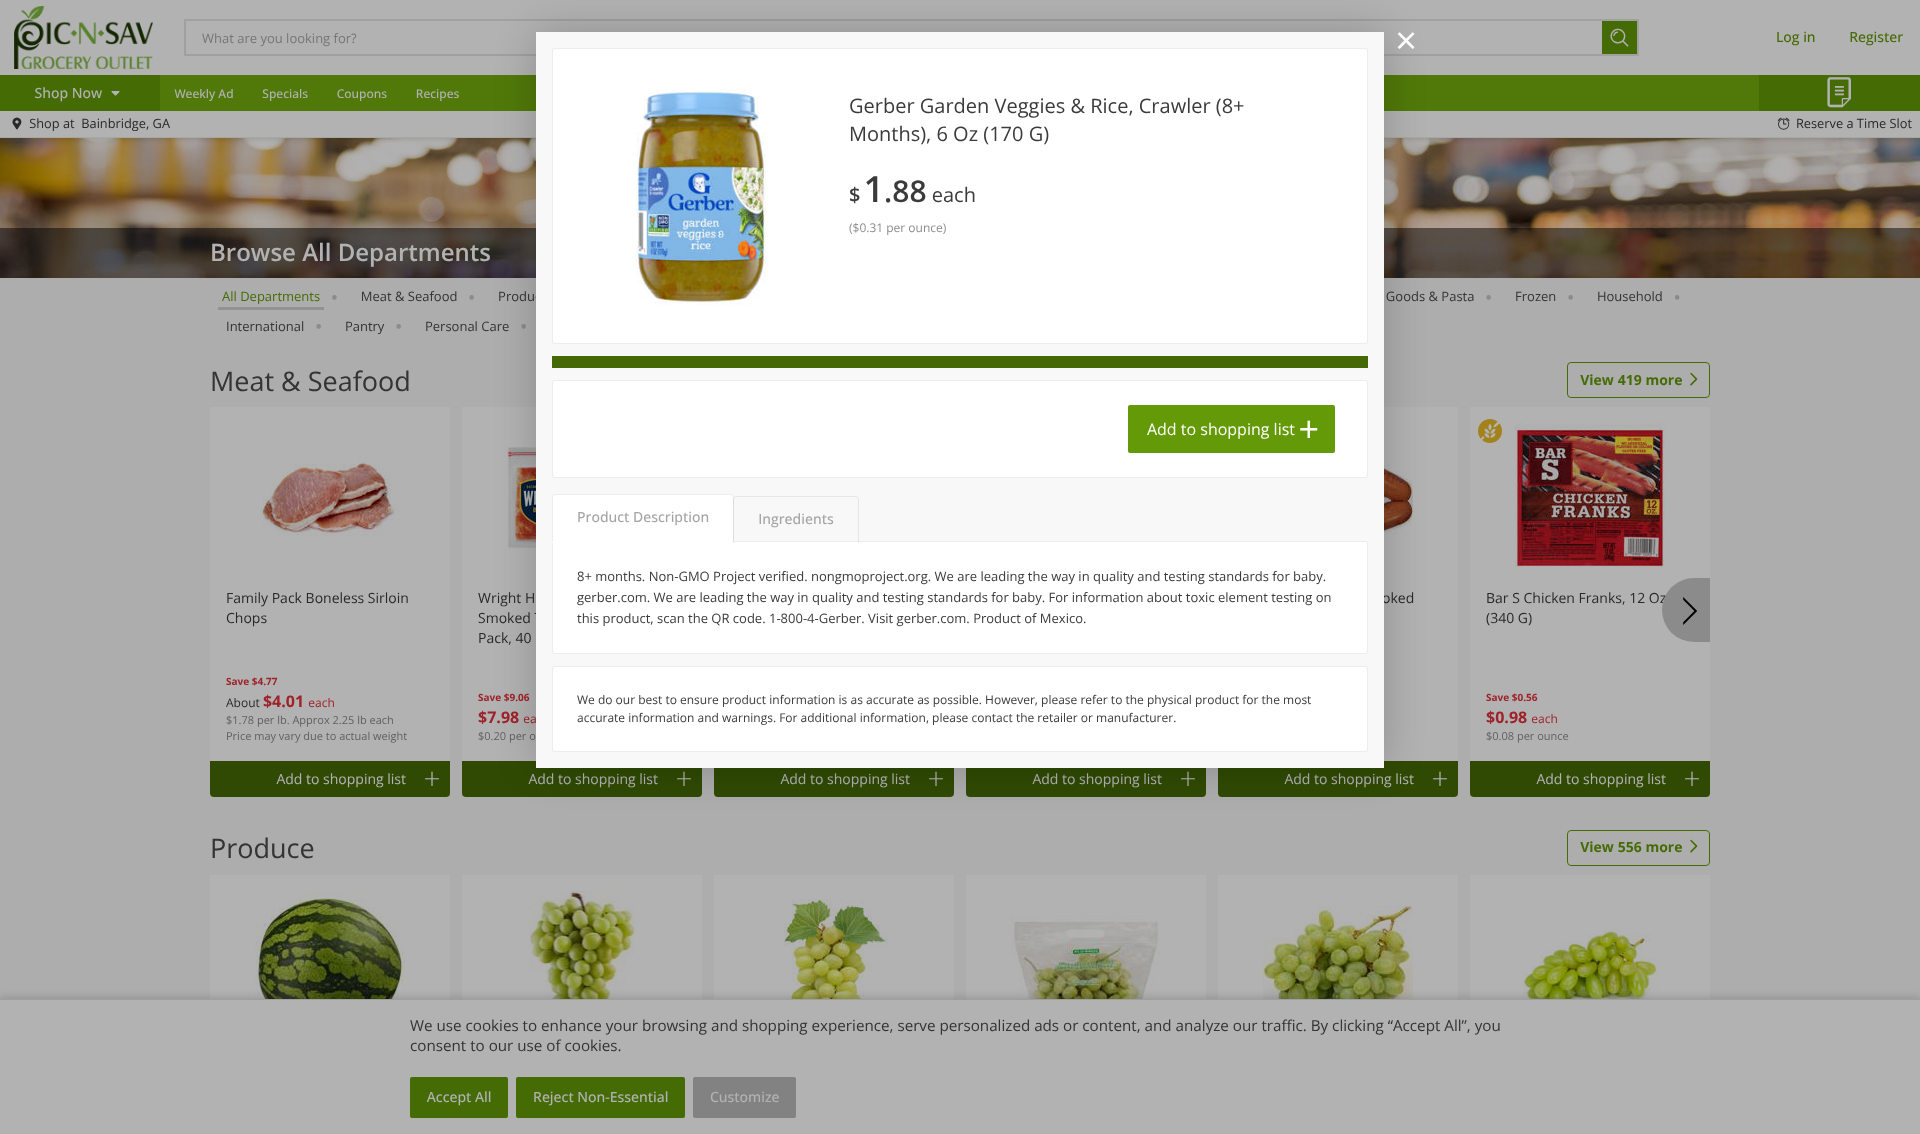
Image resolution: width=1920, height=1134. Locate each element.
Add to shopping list (1221, 429)
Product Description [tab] (643, 517)
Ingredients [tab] (795, 519)
